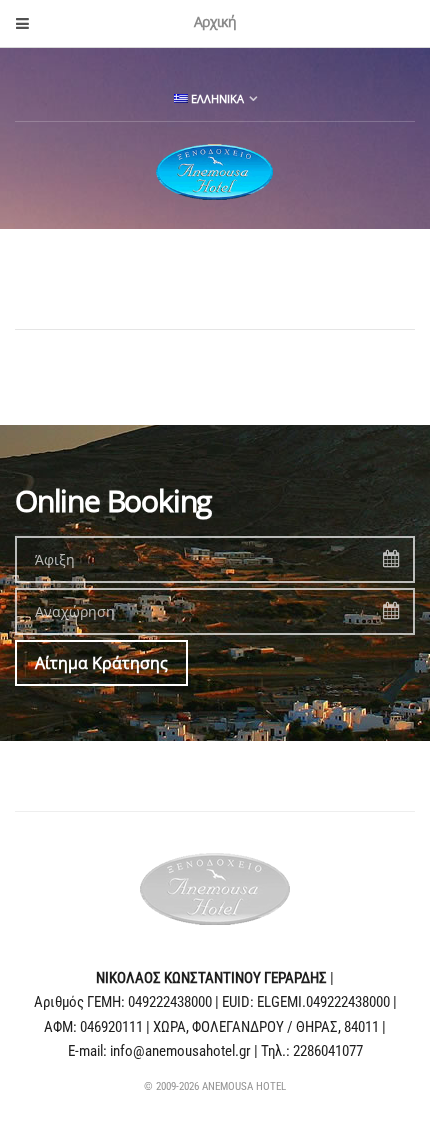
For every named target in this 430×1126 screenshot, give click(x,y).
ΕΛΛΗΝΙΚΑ (216, 98)
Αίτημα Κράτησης (101, 663)
